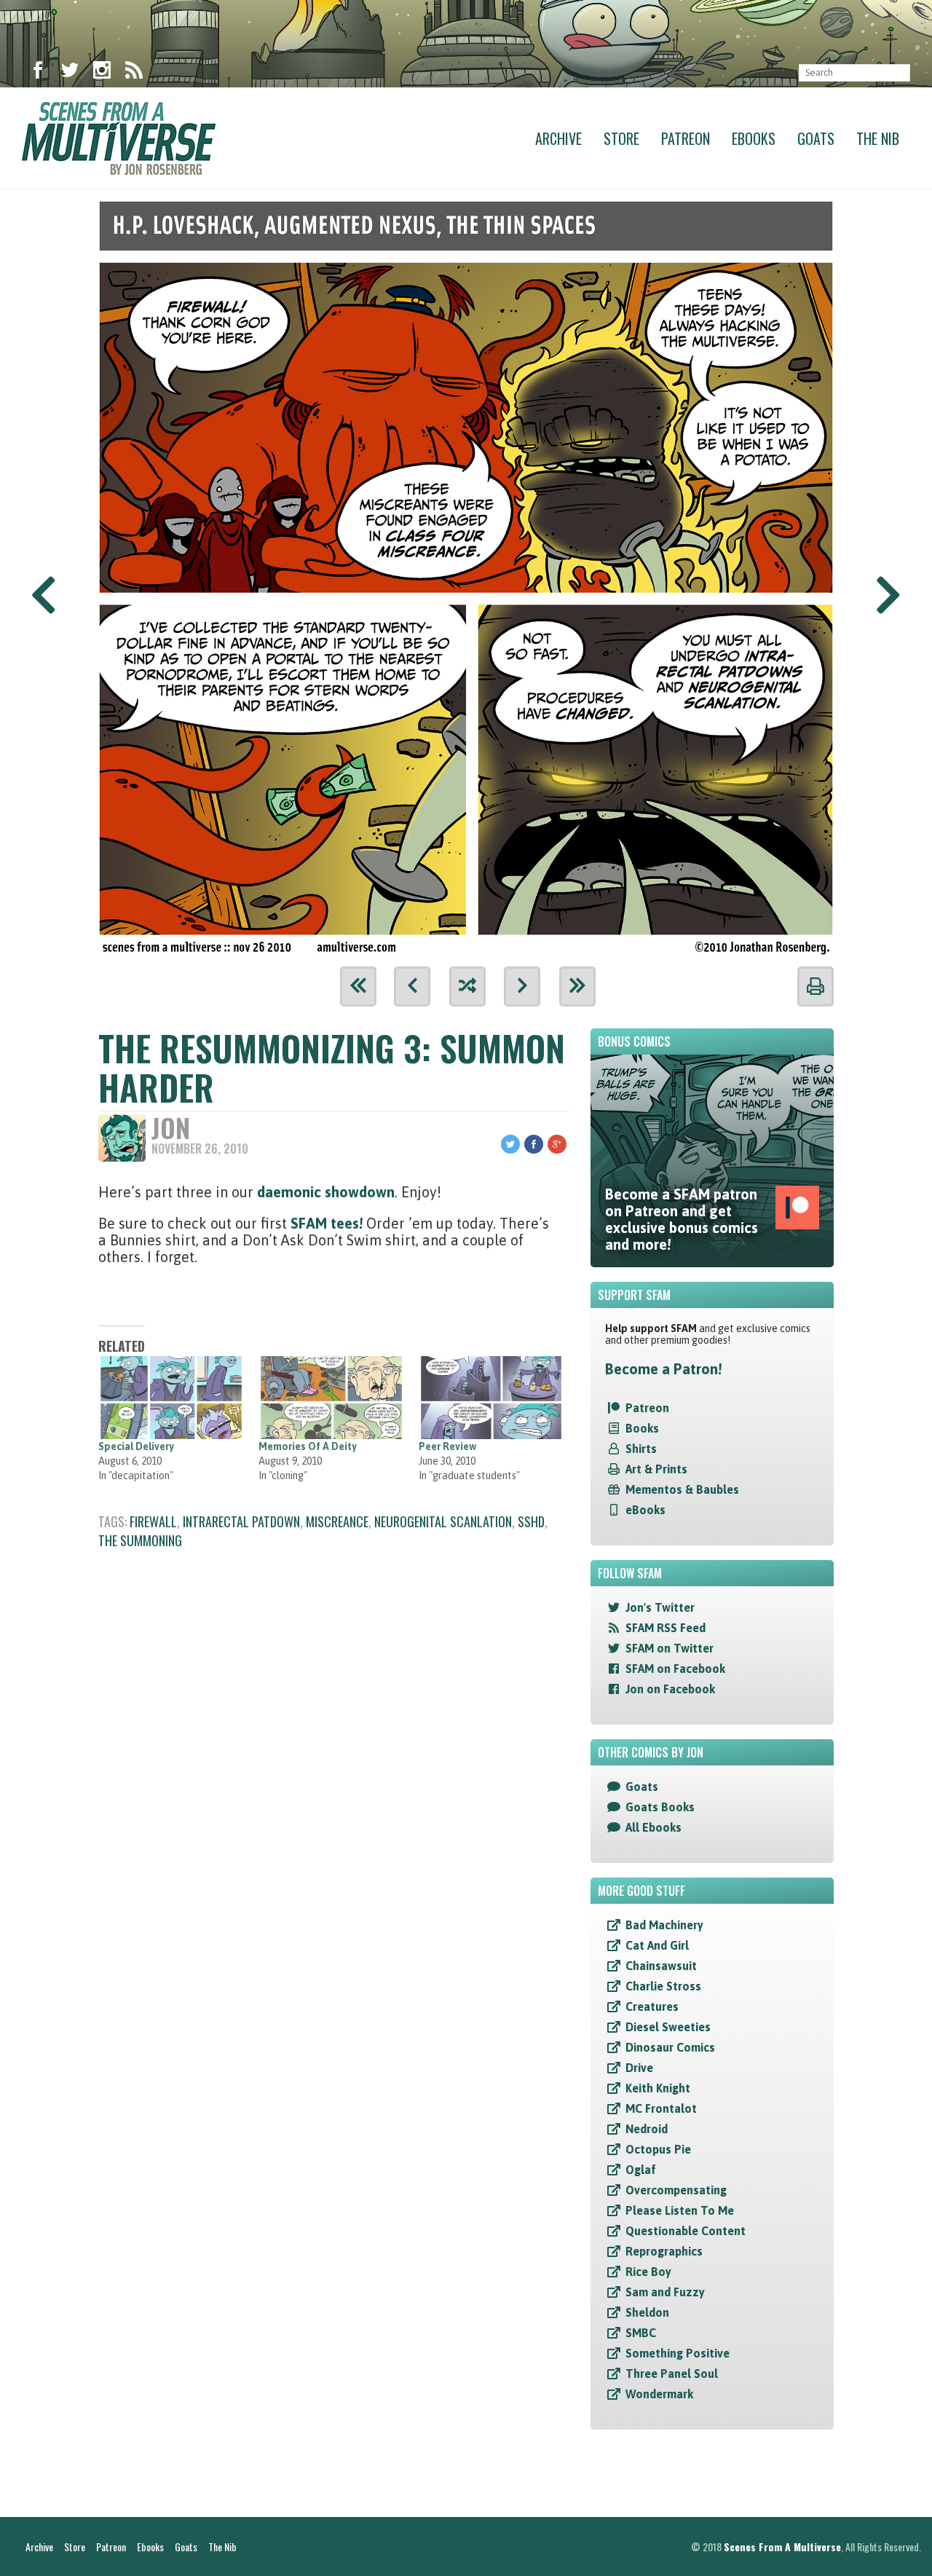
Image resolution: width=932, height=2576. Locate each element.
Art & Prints (656, 1469)
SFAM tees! (327, 1223)
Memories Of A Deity (308, 1446)
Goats (816, 138)
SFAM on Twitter (670, 1648)
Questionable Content (686, 2231)
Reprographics (664, 2251)
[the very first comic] (358, 986)
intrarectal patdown (241, 1521)
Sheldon (647, 2312)
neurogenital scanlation (443, 1521)
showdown (360, 1192)
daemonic (291, 1192)
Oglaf (641, 2170)
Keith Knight (658, 2088)
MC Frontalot (661, 2108)
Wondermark (659, 2394)
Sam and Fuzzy (665, 2292)
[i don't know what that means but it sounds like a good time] (466, 573)
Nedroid (647, 2129)
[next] (522, 986)
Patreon (686, 138)
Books (642, 1428)
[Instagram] (102, 73)
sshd (531, 1521)
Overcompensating (676, 2190)
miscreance (337, 1521)
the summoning (140, 1540)
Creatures (652, 2006)
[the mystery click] (467, 986)
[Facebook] (38, 73)
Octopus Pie (658, 2149)
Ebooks (754, 138)
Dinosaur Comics (670, 2047)
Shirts (641, 1449)
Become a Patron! (663, 1369)
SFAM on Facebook (675, 1669)
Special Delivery (136, 1446)
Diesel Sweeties (668, 2027)
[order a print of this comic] (815, 986)
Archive (558, 138)
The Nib (878, 138)
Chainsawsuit (661, 1966)
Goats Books (660, 1807)
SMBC (641, 2333)
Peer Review (447, 1446)
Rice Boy (648, 2272)
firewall (153, 1521)
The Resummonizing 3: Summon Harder (332, 1067)
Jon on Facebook (670, 1689)
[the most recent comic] (577, 986)
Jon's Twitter (660, 1607)
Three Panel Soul (672, 2374)
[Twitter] (70, 73)
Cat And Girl (657, 1945)
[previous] (412, 986)
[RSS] (134, 73)
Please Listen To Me (680, 2210)
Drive (639, 2068)
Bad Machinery (664, 1925)
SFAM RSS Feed (666, 1628)
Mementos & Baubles (682, 1489)
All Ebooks (653, 1827)
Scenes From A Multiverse (782, 2547)
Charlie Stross (663, 1986)
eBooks (645, 1510)
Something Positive (678, 2353)
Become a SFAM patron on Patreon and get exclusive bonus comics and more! (682, 1219)
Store (621, 138)
